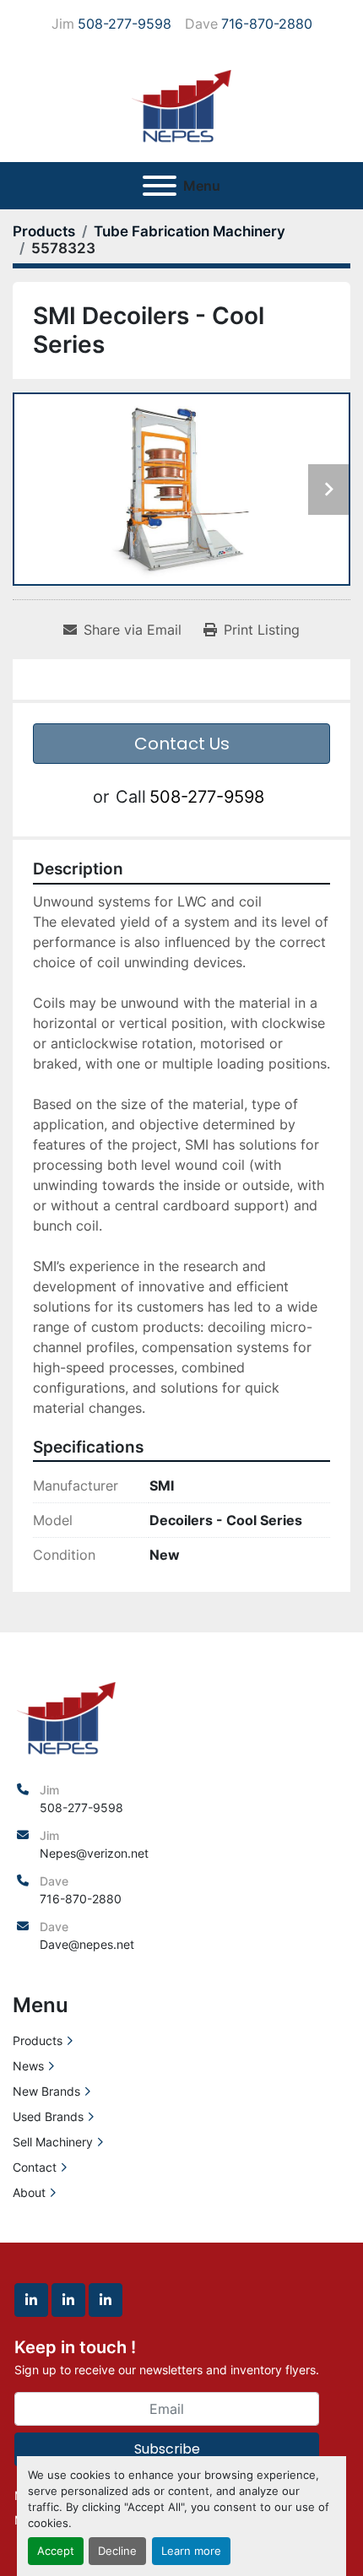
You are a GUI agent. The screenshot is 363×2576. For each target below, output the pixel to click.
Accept (56, 2551)
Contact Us (182, 744)
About (29, 2192)
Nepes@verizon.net (94, 1853)
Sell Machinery (53, 2142)
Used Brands (48, 2116)
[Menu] (160, 186)
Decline (117, 2551)
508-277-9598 (125, 24)
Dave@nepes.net (87, 1944)
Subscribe (167, 2449)
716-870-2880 (267, 24)
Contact (35, 2167)
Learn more (191, 2551)
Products (38, 2040)
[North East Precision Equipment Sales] (66, 1716)
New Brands (46, 2091)
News (28, 2066)
